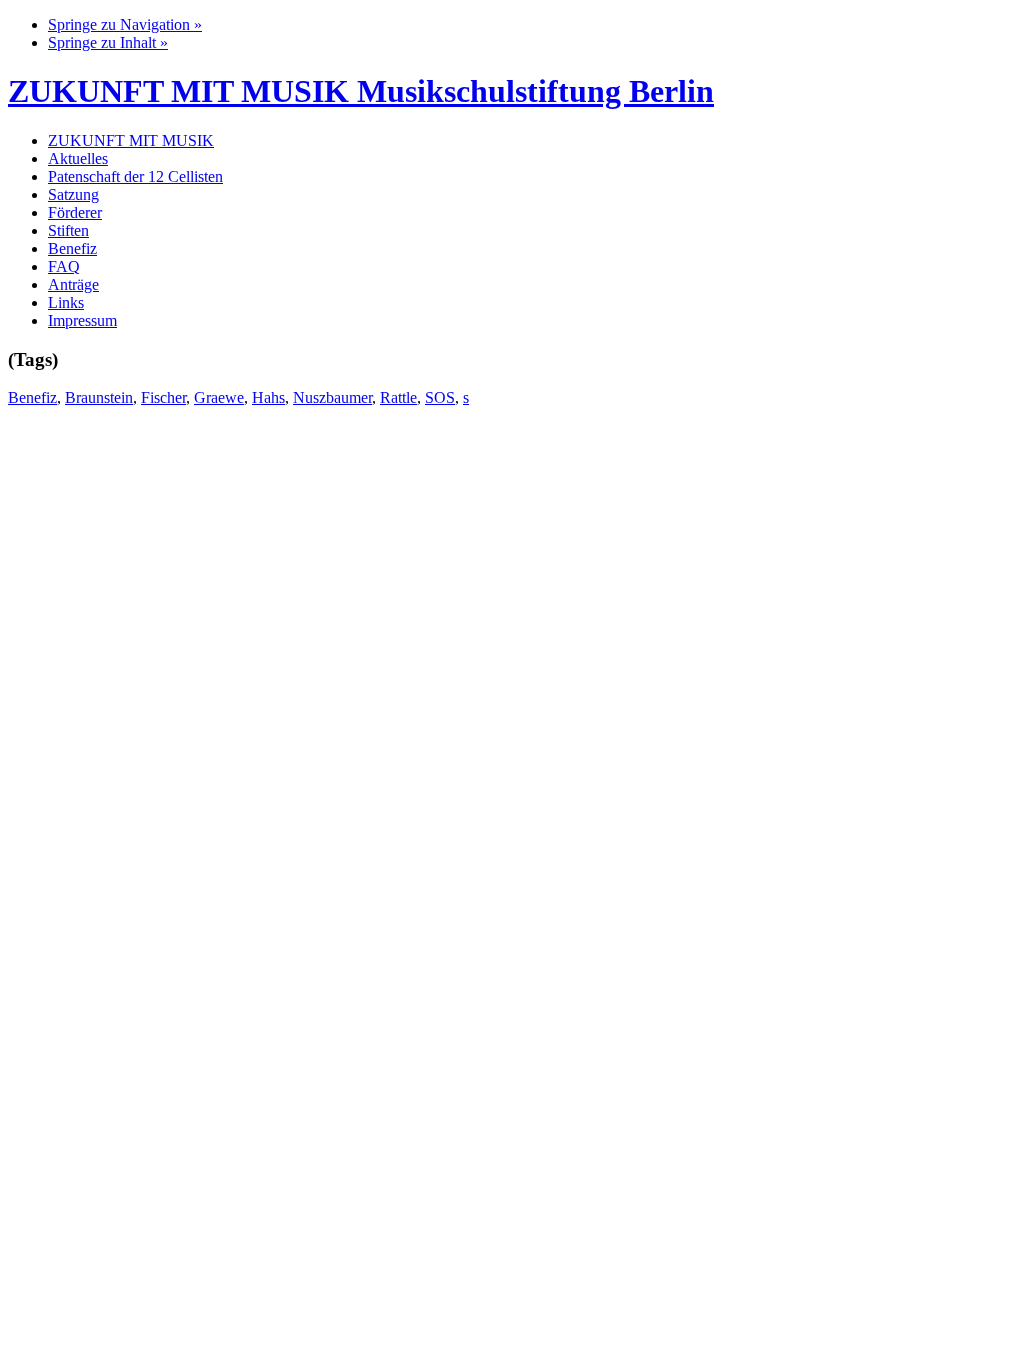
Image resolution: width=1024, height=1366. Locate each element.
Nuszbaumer (332, 397)
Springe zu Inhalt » (108, 42)
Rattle (398, 397)
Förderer (75, 212)
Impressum (82, 320)
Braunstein (99, 397)
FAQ (64, 266)
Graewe (219, 397)
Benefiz (72, 248)
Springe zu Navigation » (125, 24)
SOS (440, 397)
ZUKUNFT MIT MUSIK (131, 140)
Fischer (163, 397)
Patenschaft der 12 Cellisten (135, 176)
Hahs (268, 397)
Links (66, 302)
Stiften (68, 230)
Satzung (73, 194)
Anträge (73, 284)
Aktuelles (78, 158)
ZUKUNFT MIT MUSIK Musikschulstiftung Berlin (361, 91)
